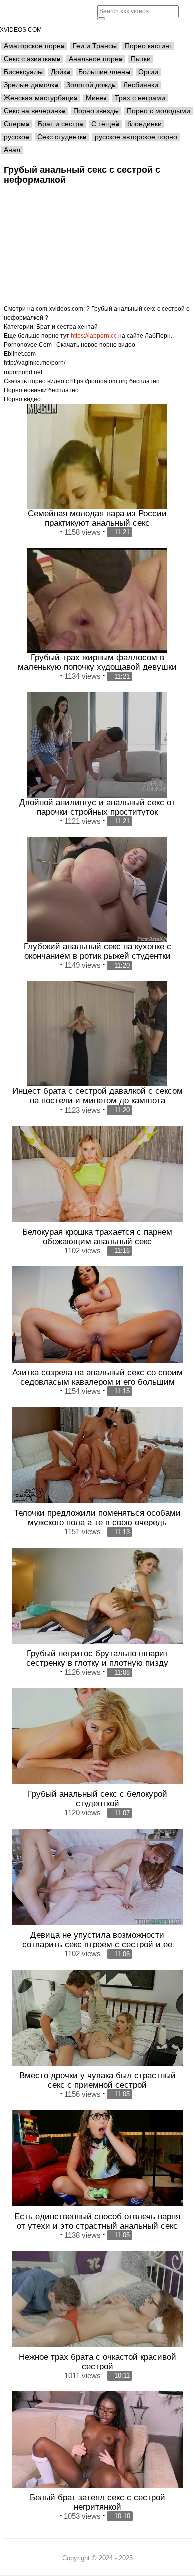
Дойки (61, 72)
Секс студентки (62, 137)
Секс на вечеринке (35, 111)
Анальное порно (96, 59)
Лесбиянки (141, 85)
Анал (12, 150)
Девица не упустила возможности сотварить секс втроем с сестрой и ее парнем (97, 1944)
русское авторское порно (136, 137)
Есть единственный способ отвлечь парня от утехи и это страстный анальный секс (97, 2221)
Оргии (148, 72)
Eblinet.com (20, 354)
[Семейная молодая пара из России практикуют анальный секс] (97, 456)
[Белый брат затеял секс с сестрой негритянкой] (97, 2439)
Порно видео (22, 399)
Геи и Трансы (95, 46)
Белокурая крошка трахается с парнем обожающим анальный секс (97, 1236)
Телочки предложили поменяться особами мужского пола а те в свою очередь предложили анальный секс (97, 1522)
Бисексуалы (23, 72)
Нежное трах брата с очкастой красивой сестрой (98, 2361)
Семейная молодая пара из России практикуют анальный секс (97, 518)
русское (17, 137)
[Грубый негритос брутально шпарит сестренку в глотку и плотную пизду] (97, 1596)
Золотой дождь (91, 85)
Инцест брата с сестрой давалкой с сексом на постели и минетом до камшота (98, 1096)
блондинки (145, 124)
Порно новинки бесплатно (41, 390)
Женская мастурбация (41, 98)
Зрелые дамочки (31, 85)
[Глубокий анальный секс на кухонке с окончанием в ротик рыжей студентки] (97, 889)
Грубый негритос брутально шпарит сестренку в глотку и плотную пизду (97, 1658)
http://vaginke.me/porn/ (35, 363)
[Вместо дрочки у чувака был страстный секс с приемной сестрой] (97, 2018)
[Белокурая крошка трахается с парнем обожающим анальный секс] (97, 1174)
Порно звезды (96, 111)
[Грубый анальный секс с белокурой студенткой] (97, 1736)
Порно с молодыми (159, 111)
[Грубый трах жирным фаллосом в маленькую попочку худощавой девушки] (97, 600)
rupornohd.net (23, 372)
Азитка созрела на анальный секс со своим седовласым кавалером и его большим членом (98, 1382)
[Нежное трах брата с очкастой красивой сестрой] (97, 2299)
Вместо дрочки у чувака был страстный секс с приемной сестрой (98, 2080)
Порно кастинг (148, 46)
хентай (88, 327)
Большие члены (104, 72)
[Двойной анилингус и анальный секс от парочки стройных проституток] (97, 745)
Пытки (141, 59)
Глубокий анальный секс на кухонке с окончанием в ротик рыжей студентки (98, 951)
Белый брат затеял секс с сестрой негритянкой (98, 2502)
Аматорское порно (34, 46)
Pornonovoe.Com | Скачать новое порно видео (70, 345)
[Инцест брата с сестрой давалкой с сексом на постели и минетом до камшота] (97, 1034)
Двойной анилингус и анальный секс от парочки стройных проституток (97, 807)
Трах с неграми (140, 98)
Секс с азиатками (32, 59)
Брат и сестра (61, 124)
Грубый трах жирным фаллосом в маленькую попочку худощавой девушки (97, 662)
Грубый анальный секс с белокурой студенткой (98, 1799)
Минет (96, 98)
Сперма (17, 124)
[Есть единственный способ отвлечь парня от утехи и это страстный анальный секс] (97, 2158)
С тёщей (105, 124)
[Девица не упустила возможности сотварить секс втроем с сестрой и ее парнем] (97, 1877)
